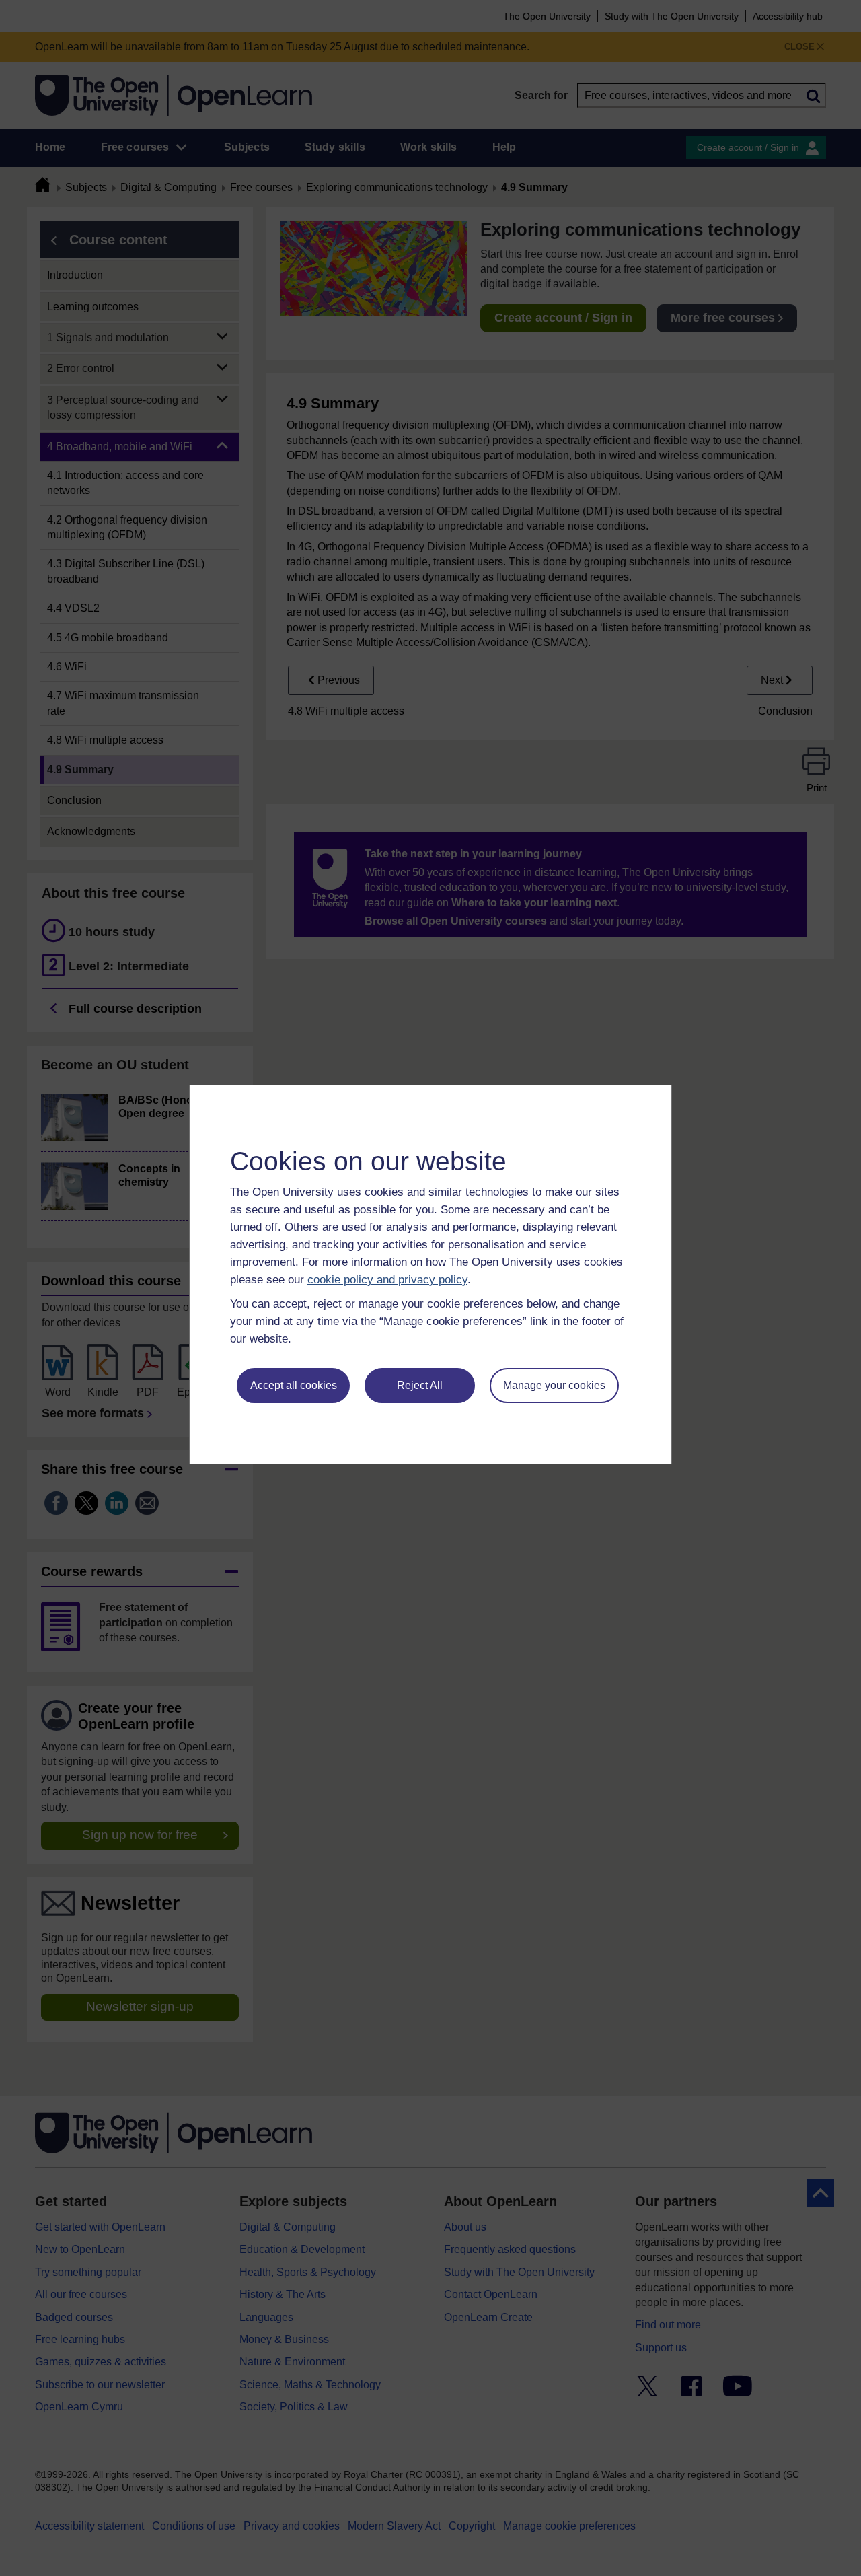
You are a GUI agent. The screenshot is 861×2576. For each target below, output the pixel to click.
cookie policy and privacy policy (387, 1280)
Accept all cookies (294, 1385)
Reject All (420, 1385)
